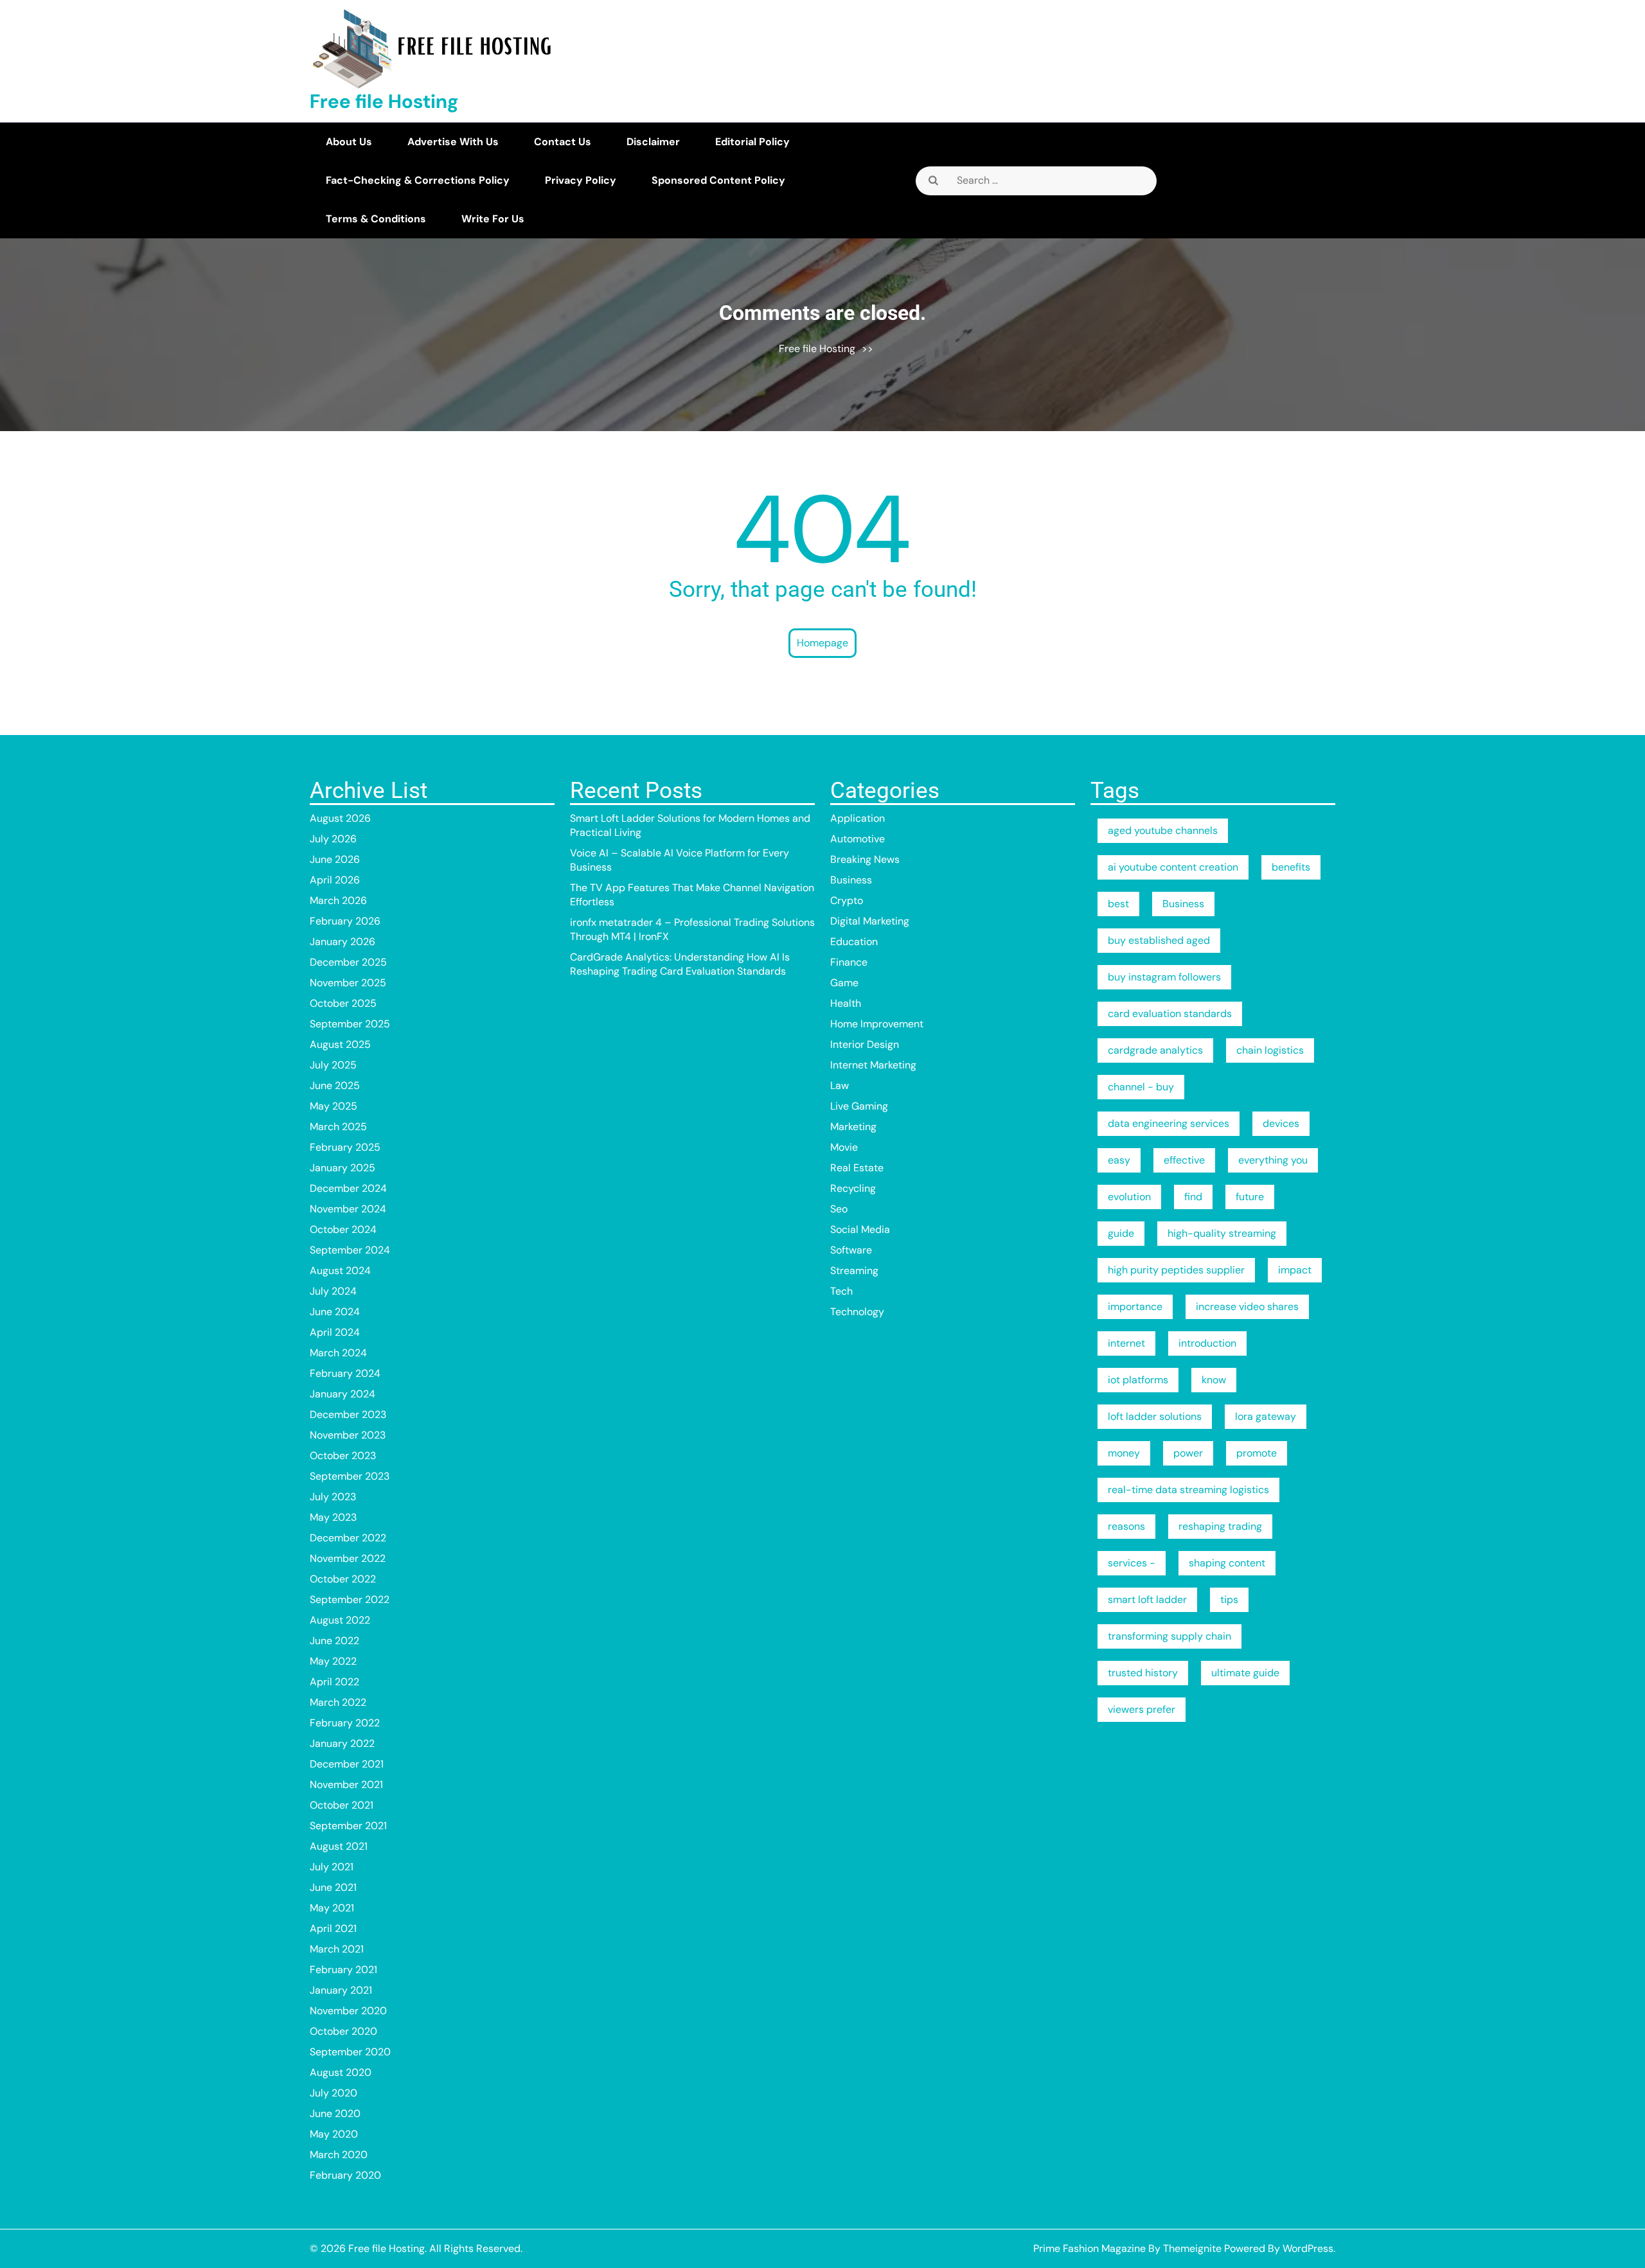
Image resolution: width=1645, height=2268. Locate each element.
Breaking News (865, 859)
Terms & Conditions (376, 219)
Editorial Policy (752, 142)
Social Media (860, 1229)
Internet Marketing (873, 1065)
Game (844, 983)
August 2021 (339, 1846)
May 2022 (333, 1661)
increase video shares (1247, 1307)
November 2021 (346, 1785)
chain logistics (1270, 1050)
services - (1132, 1563)
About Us (349, 142)
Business (851, 880)
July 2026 (333, 839)
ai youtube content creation (1173, 867)
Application (858, 818)
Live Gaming (859, 1106)
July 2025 (333, 1065)
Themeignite (1192, 2248)
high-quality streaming (1222, 1233)
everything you (1273, 1160)
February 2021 (343, 1970)
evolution (1129, 1197)
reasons (1126, 1526)
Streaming (854, 1271)
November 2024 (348, 1209)
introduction (1207, 1343)
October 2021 (342, 1805)
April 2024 (335, 1332)
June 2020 (335, 2113)
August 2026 (340, 818)
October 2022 (343, 1579)
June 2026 (335, 859)
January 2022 (342, 1743)
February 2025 (345, 1147)
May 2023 (333, 1517)
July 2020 (333, 2093)
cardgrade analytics (1155, 1050)
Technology (857, 1312)
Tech (841, 1291)
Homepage (822, 643)
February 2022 (345, 1723)
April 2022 (334, 1682)
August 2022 (340, 1620)
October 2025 (343, 1003)
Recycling (853, 1188)
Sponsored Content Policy (718, 180)
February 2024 (345, 1373)
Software (851, 1250)
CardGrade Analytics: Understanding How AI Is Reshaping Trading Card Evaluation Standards (680, 964)
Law (840, 1085)
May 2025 (333, 1106)
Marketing (853, 1127)
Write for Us (493, 219)
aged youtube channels (1163, 830)
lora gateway (1266, 1416)
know (1214, 1380)
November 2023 (348, 1435)
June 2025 (335, 1085)
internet (1126, 1343)
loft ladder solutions (1155, 1416)
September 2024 (350, 1250)
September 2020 (350, 2052)
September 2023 (350, 1476)
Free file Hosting (384, 101)
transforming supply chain (1169, 1636)
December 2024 (348, 1188)
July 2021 (332, 1867)
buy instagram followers (1164, 977)
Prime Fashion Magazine (1089, 2248)
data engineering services (1169, 1123)
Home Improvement (877, 1024)
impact (1295, 1270)
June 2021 (333, 1887)
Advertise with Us (453, 142)
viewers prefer (1142, 1709)
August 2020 (341, 2072)
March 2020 (339, 2155)
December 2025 (348, 962)
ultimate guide (1245, 1673)
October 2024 (343, 1229)
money (1124, 1453)
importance (1135, 1307)
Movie (844, 1147)
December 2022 (348, 1538)
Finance (849, 962)
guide (1121, 1233)
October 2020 (343, 2031)
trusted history (1143, 1673)
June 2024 (335, 1312)
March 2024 (338, 1353)
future (1250, 1197)
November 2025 (348, 983)
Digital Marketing (870, 921)
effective (1184, 1160)
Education (854, 942)
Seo (839, 1209)
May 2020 (334, 2134)
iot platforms (1138, 1380)
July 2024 (333, 1291)
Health (846, 1003)
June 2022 (334, 1641)
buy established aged (1159, 940)
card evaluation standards (1170, 1014)
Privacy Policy (581, 180)
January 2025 (342, 1168)
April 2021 (333, 1928)
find (1193, 1197)
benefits (1291, 867)
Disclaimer (653, 142)
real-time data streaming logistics (1188, 1490)
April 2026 (335, 880)
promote (1257, 1453)
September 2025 (350, 1024)
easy (1119, 1160)
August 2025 (340, 1044)
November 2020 (348, 2011)
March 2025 (338, 1127)
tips (1229, 1599)
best (1118, 904)
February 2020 (345, 2175)
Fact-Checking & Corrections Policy (418, 180)
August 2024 (340, 1271)
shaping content (1227, 1563)
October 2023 (343, 1456)
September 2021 (348, 1826)
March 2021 (337, 1949)
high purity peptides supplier (1176, 1270)
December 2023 (348, 1414)
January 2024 (342, 1394)
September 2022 (350, 1599)
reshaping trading (1220, 1526)
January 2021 (341, 1990)
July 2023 (333, 1497)
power (1188, 1453)
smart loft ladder (1147, 1599)
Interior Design (865, 1044)
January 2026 (342, 942)
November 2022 (348, 1558)
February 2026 (345, 921)
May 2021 (332, 1908)
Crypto (847, 900)
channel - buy (1141, 1087)
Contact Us (563, 142)
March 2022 (338, 1702)
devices (1281, 1123)
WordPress (1308, 2248)
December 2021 (347, 1764)
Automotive (858, 839)
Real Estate (857, 1168)
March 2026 (338, 900)
